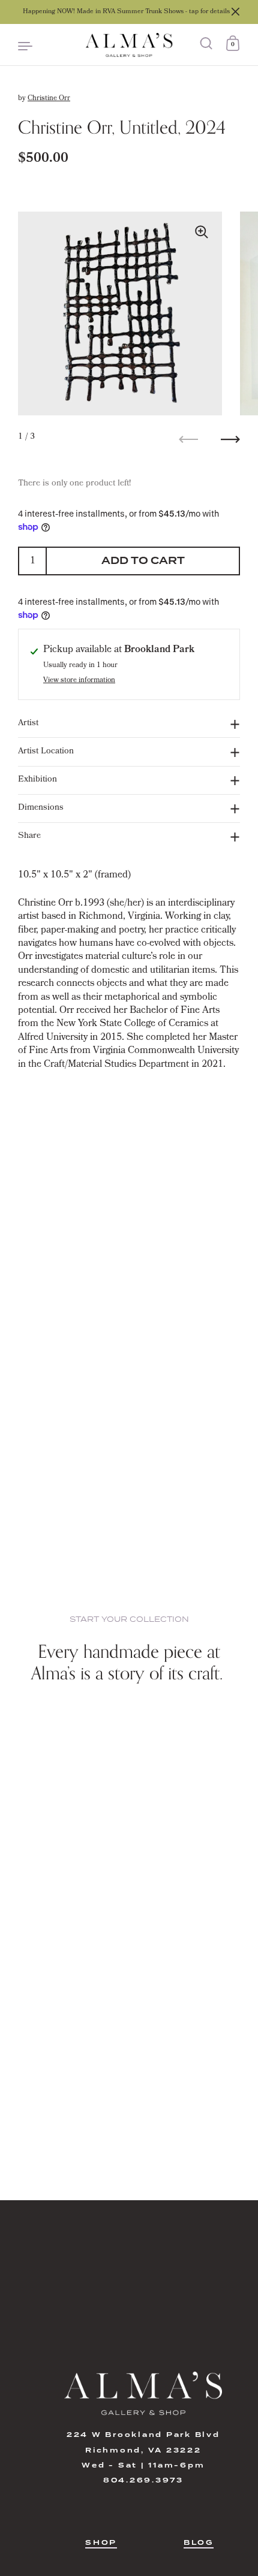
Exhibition (37, 780)
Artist (28, 724)
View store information (79, 681)
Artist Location (46, 752)
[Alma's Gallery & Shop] (129, 45)
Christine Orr (49, 99)
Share (29, 836)
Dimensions (41, 808)
